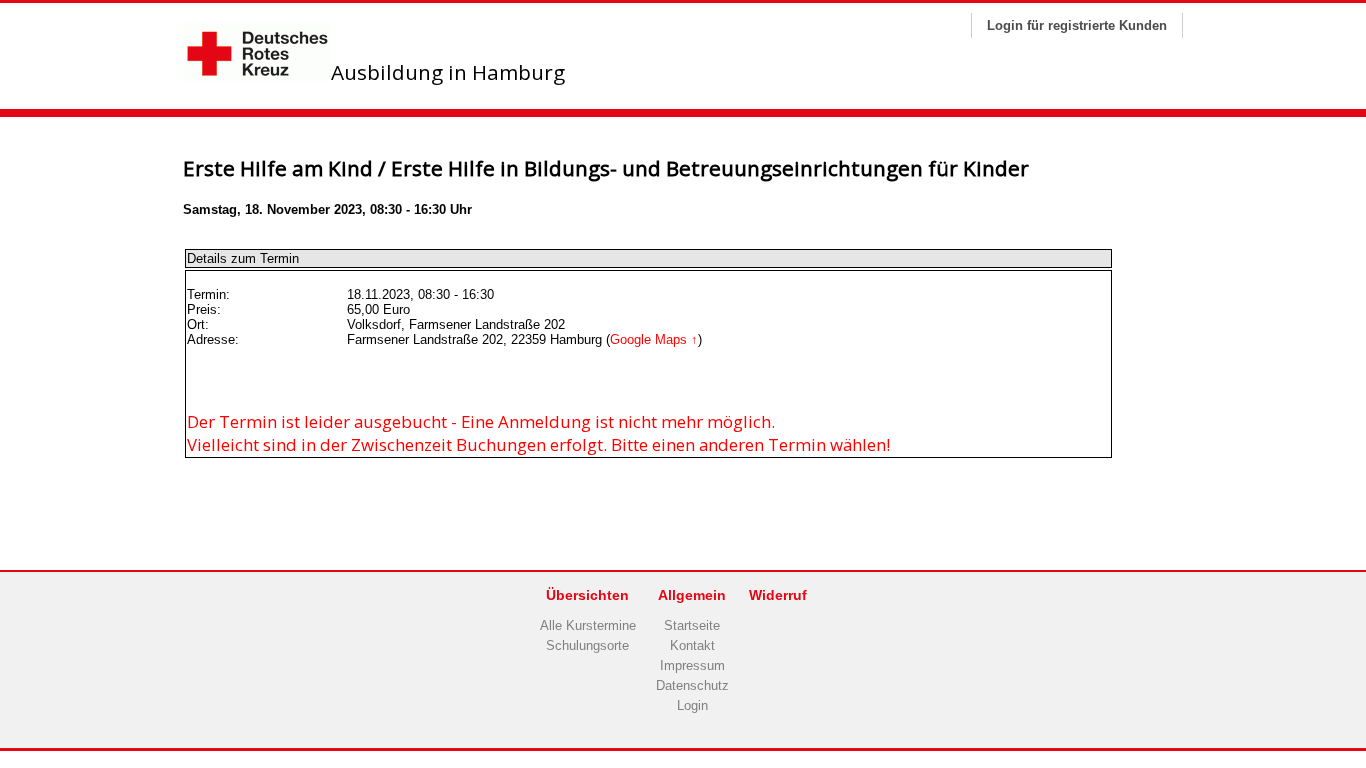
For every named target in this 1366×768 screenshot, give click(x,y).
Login (692, 705)
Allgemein (692, 595)
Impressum (692, 665)
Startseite (692, 625)
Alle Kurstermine (588, 625)
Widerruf (778, 595)
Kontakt (692, 645)
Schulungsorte (587, 645)
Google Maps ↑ (654, 339)
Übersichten (587, 595)
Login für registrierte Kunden (1077, 25)
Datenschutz (692, 685)
